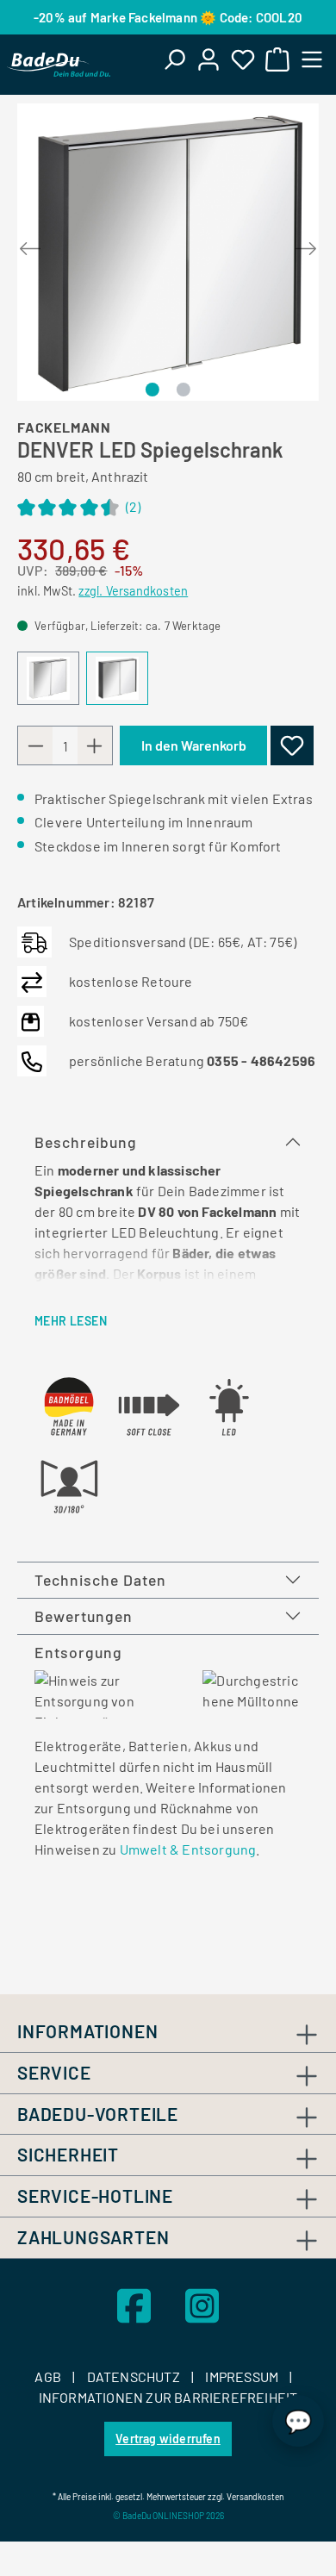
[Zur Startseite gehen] (59, 65)
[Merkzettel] (243, 59)
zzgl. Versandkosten (133, 591)
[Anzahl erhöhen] (95, 745)
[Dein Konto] (208, 59)
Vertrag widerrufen (168, 2439)
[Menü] (312, 59)
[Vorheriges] (30, 245)
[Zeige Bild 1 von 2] (152, 390)
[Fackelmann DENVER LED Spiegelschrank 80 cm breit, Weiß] (48, 678)
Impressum (243, 2376)
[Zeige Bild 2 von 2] (183, 390)
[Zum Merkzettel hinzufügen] (292, 745)
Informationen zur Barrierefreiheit (168, 2397)
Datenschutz (135, 2376)
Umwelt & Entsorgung (188, 1849)
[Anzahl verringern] (35, 745)
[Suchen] (174, 59)
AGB (49, 2376)
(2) (79, 509)
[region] (168, 254)
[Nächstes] (306, 245)
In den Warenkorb (194, 745)
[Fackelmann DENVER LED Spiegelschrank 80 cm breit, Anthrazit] (168, 252)
